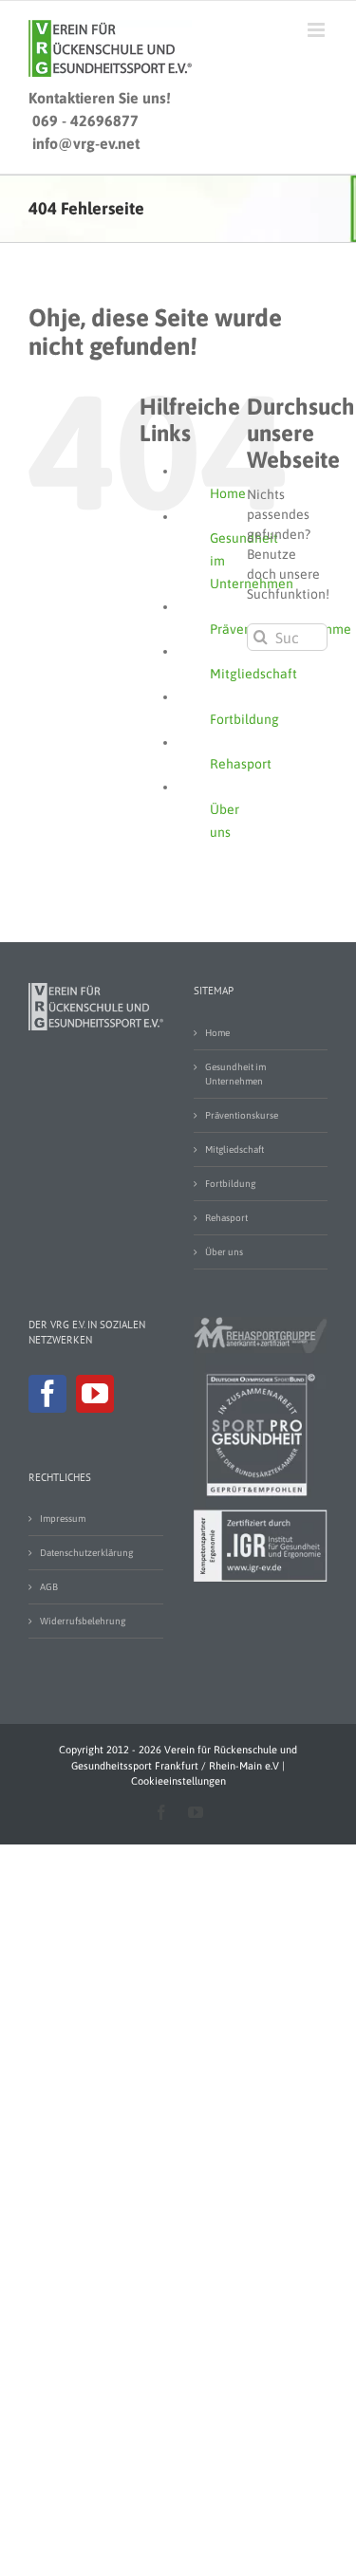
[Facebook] (47, 1394)
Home (228, 493)
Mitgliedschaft (253, 674)
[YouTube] (95, 1394)
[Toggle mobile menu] (318, 30)
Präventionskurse (242, 1115)
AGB (49, 1587)
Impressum (63, 1519)
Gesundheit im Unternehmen (235, 1074)
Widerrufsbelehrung (83, 1621)
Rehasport (241, 764)
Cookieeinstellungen (178, 1781)
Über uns (224, 1252)
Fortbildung (244, 719)
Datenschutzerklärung (86, 1553)
